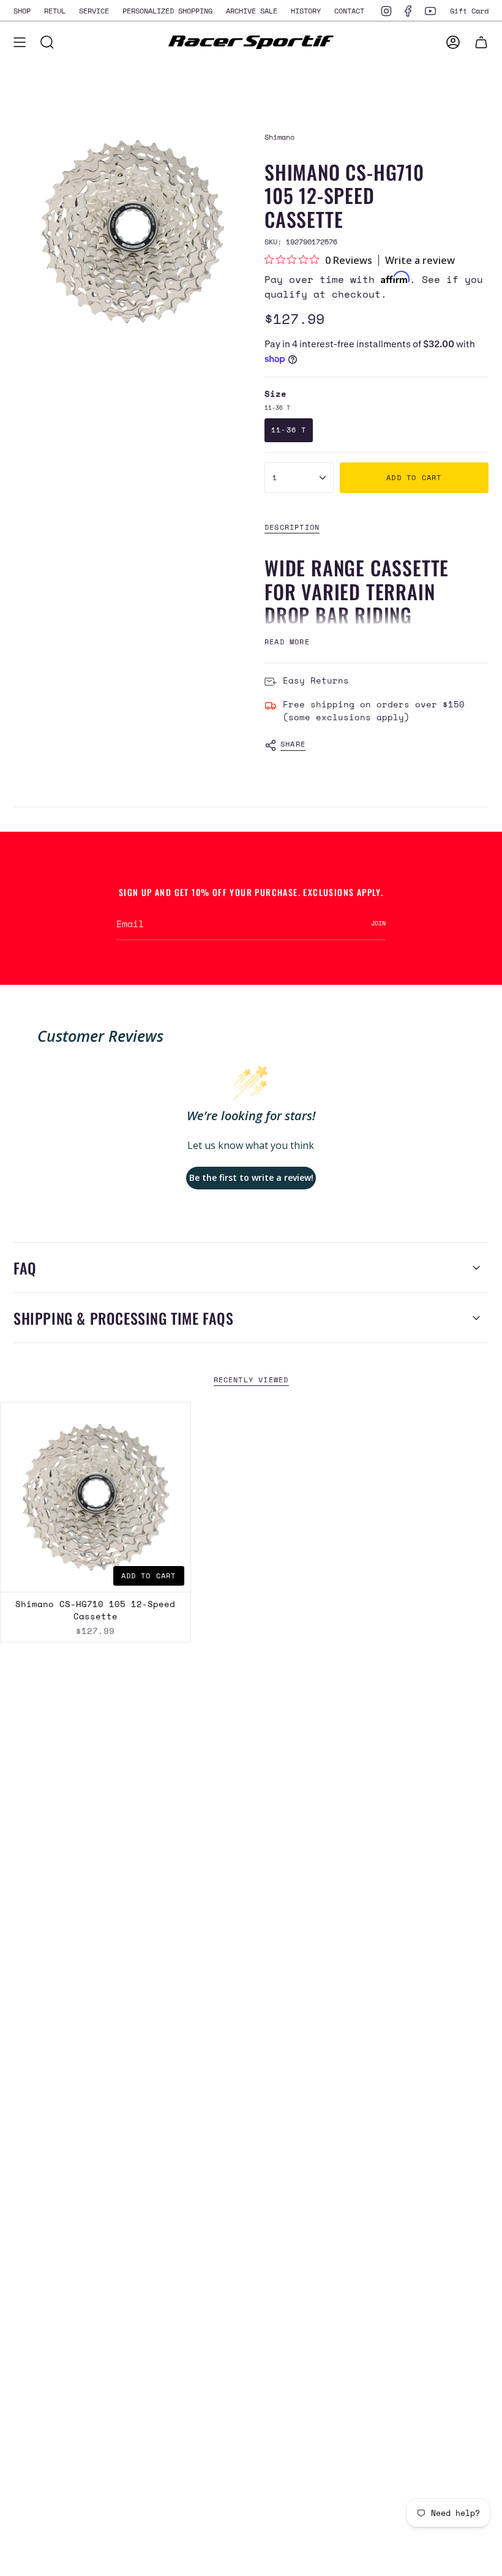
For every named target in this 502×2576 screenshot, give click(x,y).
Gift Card (469, 10)
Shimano (279, 137)
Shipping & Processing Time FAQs (124, 1318)
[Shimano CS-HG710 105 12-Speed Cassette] (96, 1497)
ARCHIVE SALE (252, 10)
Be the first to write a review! (251, 1177)
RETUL (55, 10)
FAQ (25, 1268)
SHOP (22, 10)
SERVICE (94, 10)
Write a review (420, 260)
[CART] (481, 42)
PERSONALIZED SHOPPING (167, 10)
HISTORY (306, 10)
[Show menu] (20, 42)
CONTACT (349, 10)
